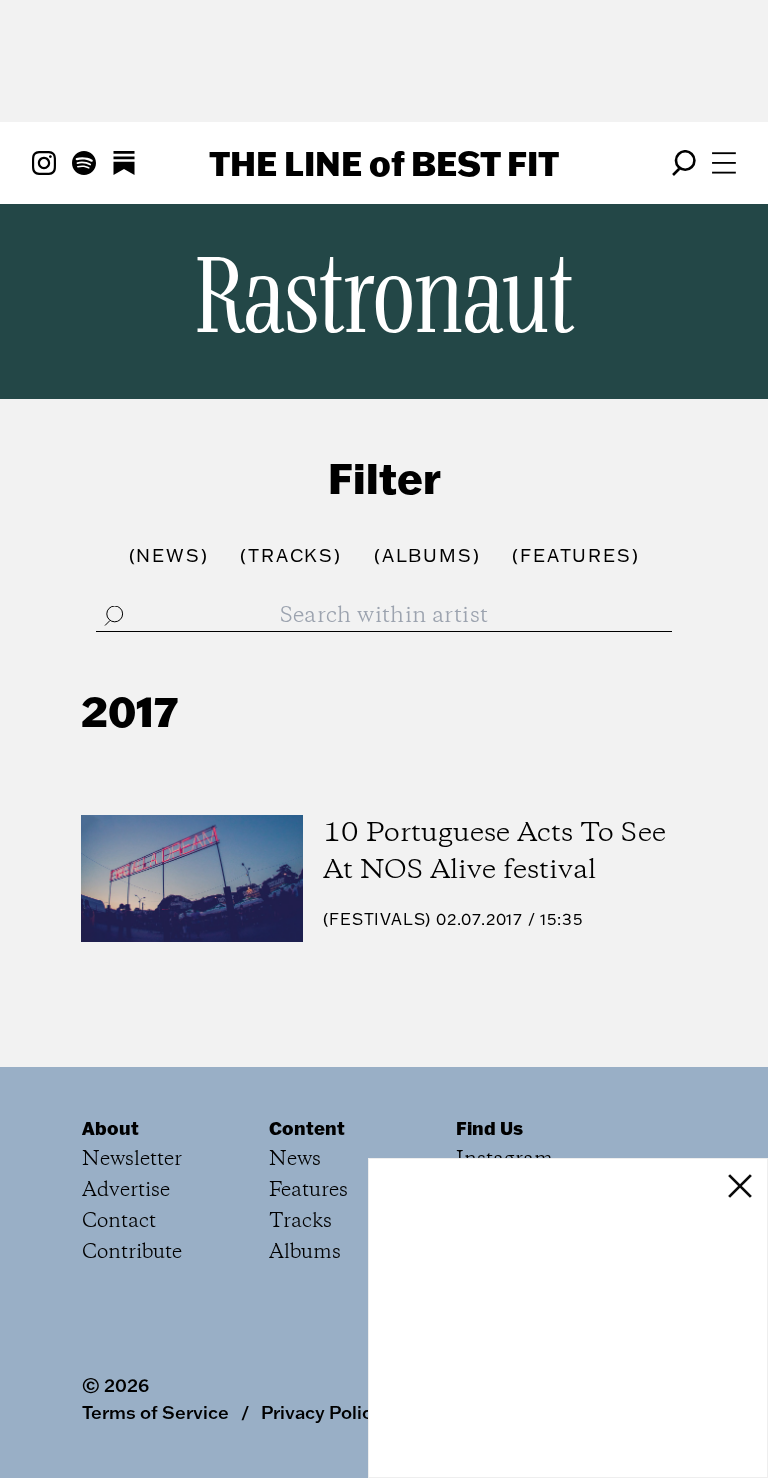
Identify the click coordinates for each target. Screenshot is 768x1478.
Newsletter (132, 1159)
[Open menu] (724, 163)
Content (307, 1128)
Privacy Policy (321, 1412)
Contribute (132, 1252)
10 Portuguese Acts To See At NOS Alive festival (494, 852)
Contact (119, 1221)
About (110, 1128)
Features (308, 1190)
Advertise (126, 1190)
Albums (305, 1252)
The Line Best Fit (384, 163)
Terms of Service (155, 1412)
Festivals (377, 919)
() (169, 555)
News (295, 1159)
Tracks (300, 1221)
